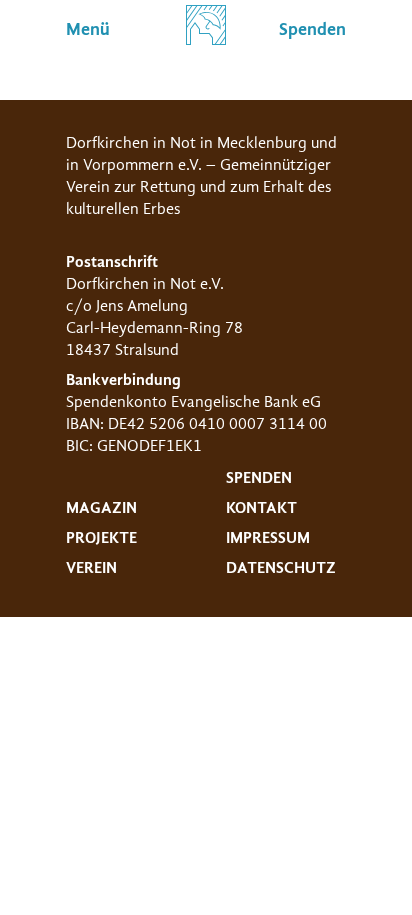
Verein (91, 568)
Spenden (259, 478)
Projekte (101, 538)
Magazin (101, 508)
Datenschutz (281, 568)
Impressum (268, 538)
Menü (88, 29)
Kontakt (261, 508)
